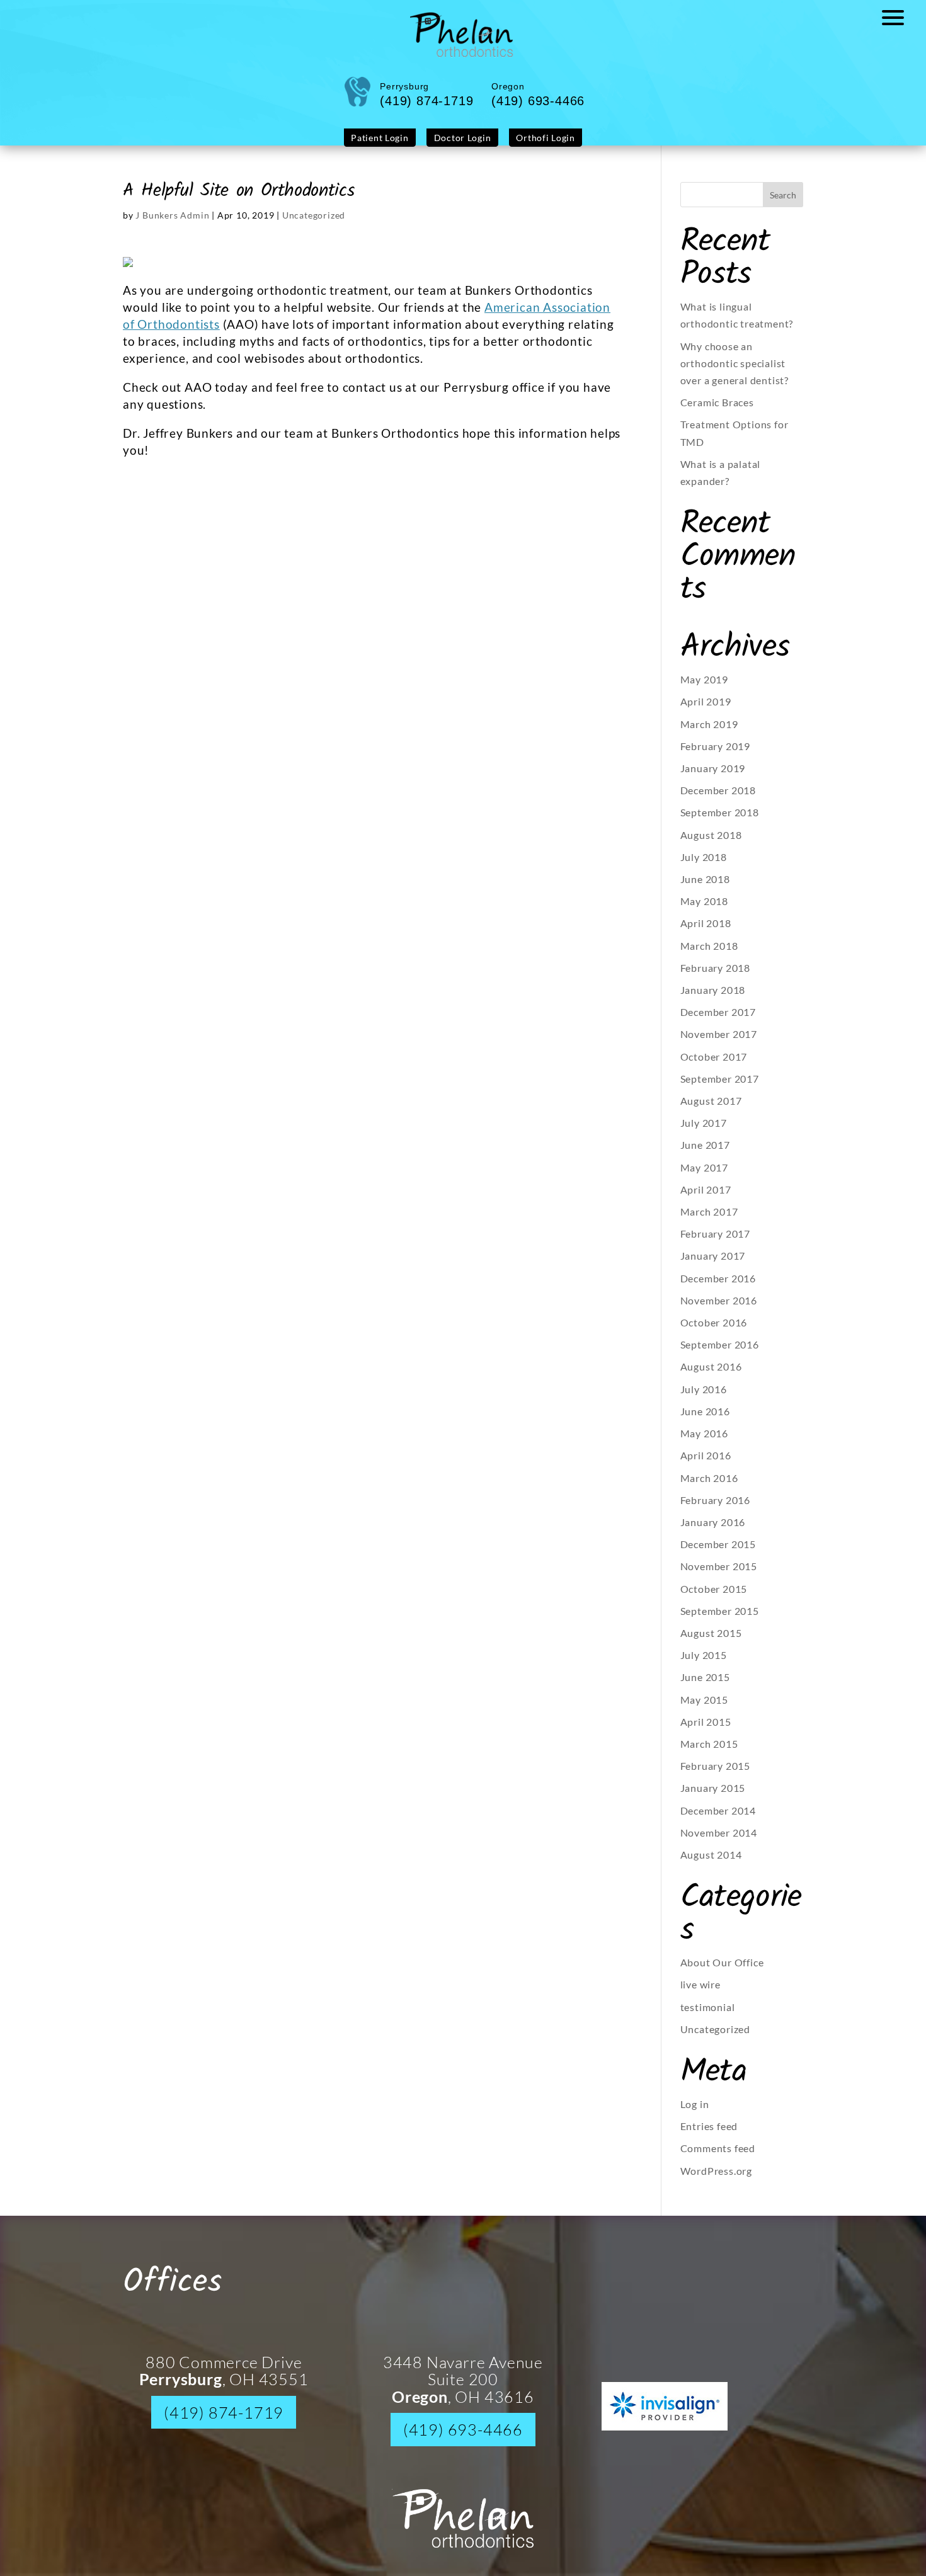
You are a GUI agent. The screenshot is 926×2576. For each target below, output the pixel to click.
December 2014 (718, 1820)
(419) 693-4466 (463, 2439)
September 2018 (720, 822)
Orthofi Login (534, 148)
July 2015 (704, 1664)
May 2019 (704, 689)
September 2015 (720, 1620)
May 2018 (704, 910)
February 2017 (715, 1243)
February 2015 (715, 1775)
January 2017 (713, 1265)
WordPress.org (716, 2180)
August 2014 (711, 1864)
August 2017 (711, 1110)
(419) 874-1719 (224, 2422)
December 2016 (718, 1288)
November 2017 (719, 1043)
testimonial (708, 2016)
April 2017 (706, 1199)
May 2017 (704, 1177)
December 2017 (718, 1021)
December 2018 (718, 800)
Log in (695, 2113)
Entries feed (709, 2135)
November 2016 (719, 1310)
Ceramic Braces (717, 412)
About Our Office (722, 1972)
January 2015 (713, 1797)
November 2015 (719, 1576)
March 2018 (709, 955)
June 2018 (705, 888)
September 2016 (720, 1354)
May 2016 (704, 1443)
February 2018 (715, 977)
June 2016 (705, 1421)
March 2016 (709, 1487)
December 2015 (718, 1553)
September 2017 (720, 1088)
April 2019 (706, 711)
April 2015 (706, 1731)
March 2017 (709, 1221)
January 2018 (713, 999)
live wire (700, 1994)
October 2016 (714, 1332)
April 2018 (706, 932)
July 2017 (704, 1132)
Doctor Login (462, 148)
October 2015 (714, 1598)
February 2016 (715, 1509)
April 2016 (706, 1465)
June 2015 (705, 1686)
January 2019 (713, 778)
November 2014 (719, 1842)
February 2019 (715, 755)
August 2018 (711, 844)
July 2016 (704, 1399)
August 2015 (711, 1642)
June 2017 (705, 1154)
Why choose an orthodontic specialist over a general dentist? (735, 373)
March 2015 (709, 1753)
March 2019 (709, 733)
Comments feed (718, 2157)
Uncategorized (314, 225)
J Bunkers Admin (172, 225)
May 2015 (704, 1709)
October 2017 (714, 1066)
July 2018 (704, 866)
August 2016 (711, 1376)
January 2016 (713, 1531)
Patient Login (391, 148)
